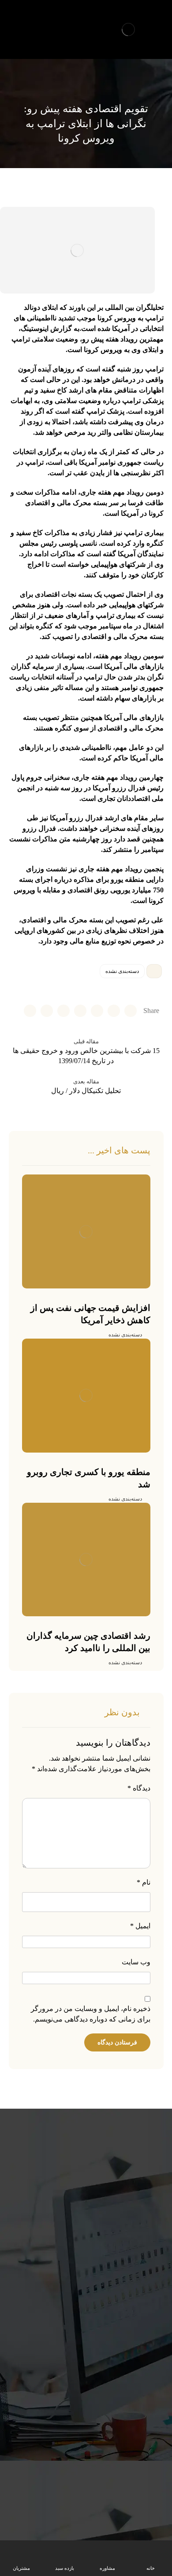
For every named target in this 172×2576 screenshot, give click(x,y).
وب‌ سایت (136, 1962)
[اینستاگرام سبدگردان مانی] (31, 20)
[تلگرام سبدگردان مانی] (16, 20)
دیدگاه (139, 1788)
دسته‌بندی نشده (122, 971)
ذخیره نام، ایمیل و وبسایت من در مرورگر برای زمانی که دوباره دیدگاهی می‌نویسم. (91, 2014)
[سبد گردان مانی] (128, 29)
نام (144, 1882)
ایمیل (140, 1926)
